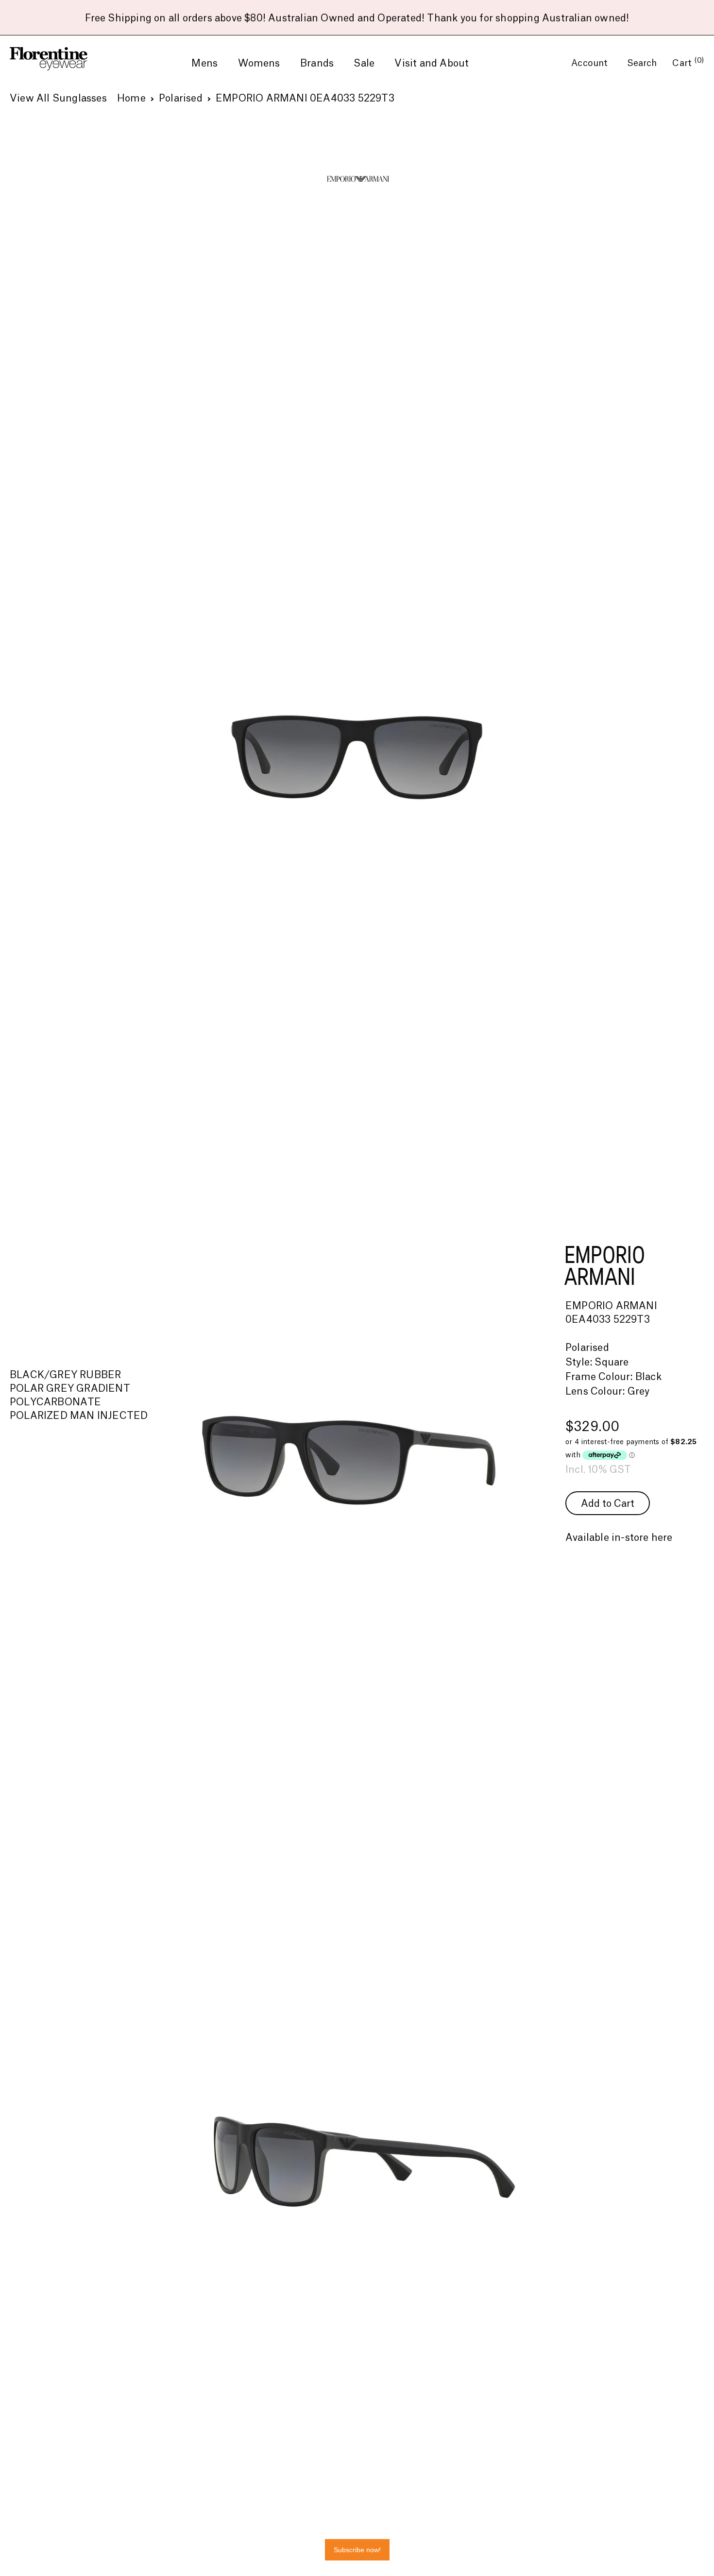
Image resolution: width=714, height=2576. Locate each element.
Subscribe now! (357, 2550)
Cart (688, 63)
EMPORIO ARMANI (605, 1265)
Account (591, 63)
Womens (259, 64)
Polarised (181, 99)
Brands (317, 64)
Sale (364, 64)
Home (131, 99)
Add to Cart (608, 1504)
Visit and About (432, 64)
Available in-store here (619, 1538)
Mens (204, 64)
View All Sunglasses (58, 99)
